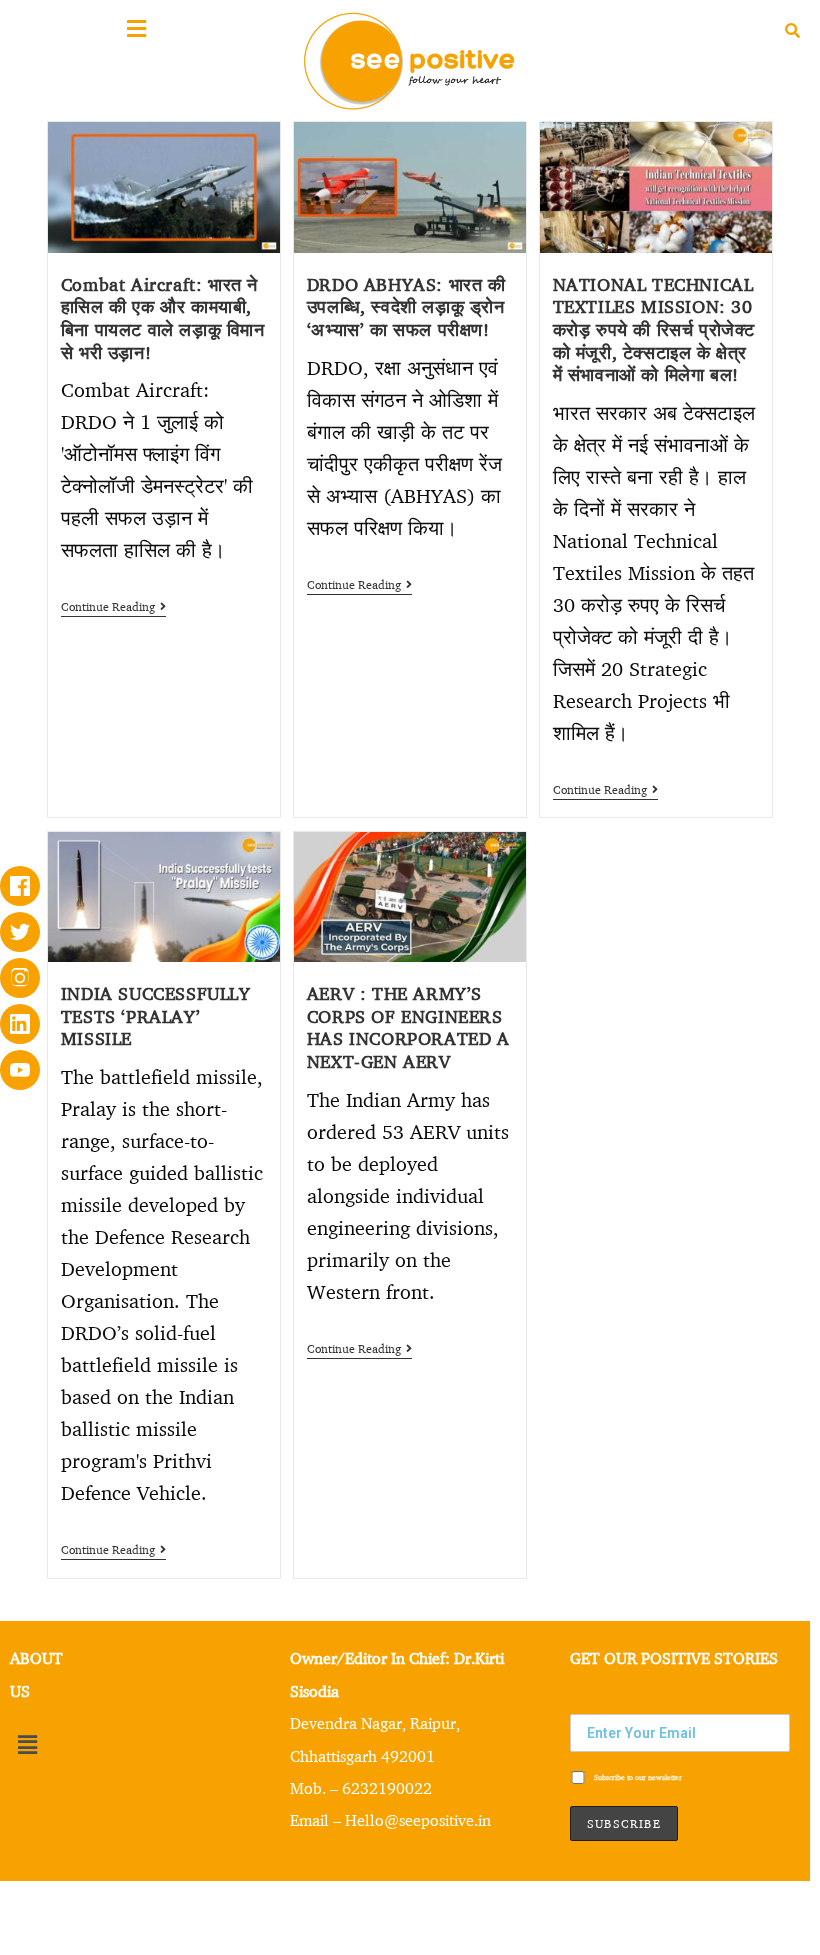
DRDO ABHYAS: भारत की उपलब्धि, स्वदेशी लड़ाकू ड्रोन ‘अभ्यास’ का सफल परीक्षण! (406, 306)
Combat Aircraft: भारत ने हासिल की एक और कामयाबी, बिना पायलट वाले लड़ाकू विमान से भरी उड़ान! (163, 318)
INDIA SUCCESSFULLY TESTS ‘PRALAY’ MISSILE (156, 1015)
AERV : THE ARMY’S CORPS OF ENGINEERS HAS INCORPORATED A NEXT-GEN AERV (408, 1027)
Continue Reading (113, 607)
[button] (27, 1744)
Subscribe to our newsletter (637, 1776)
